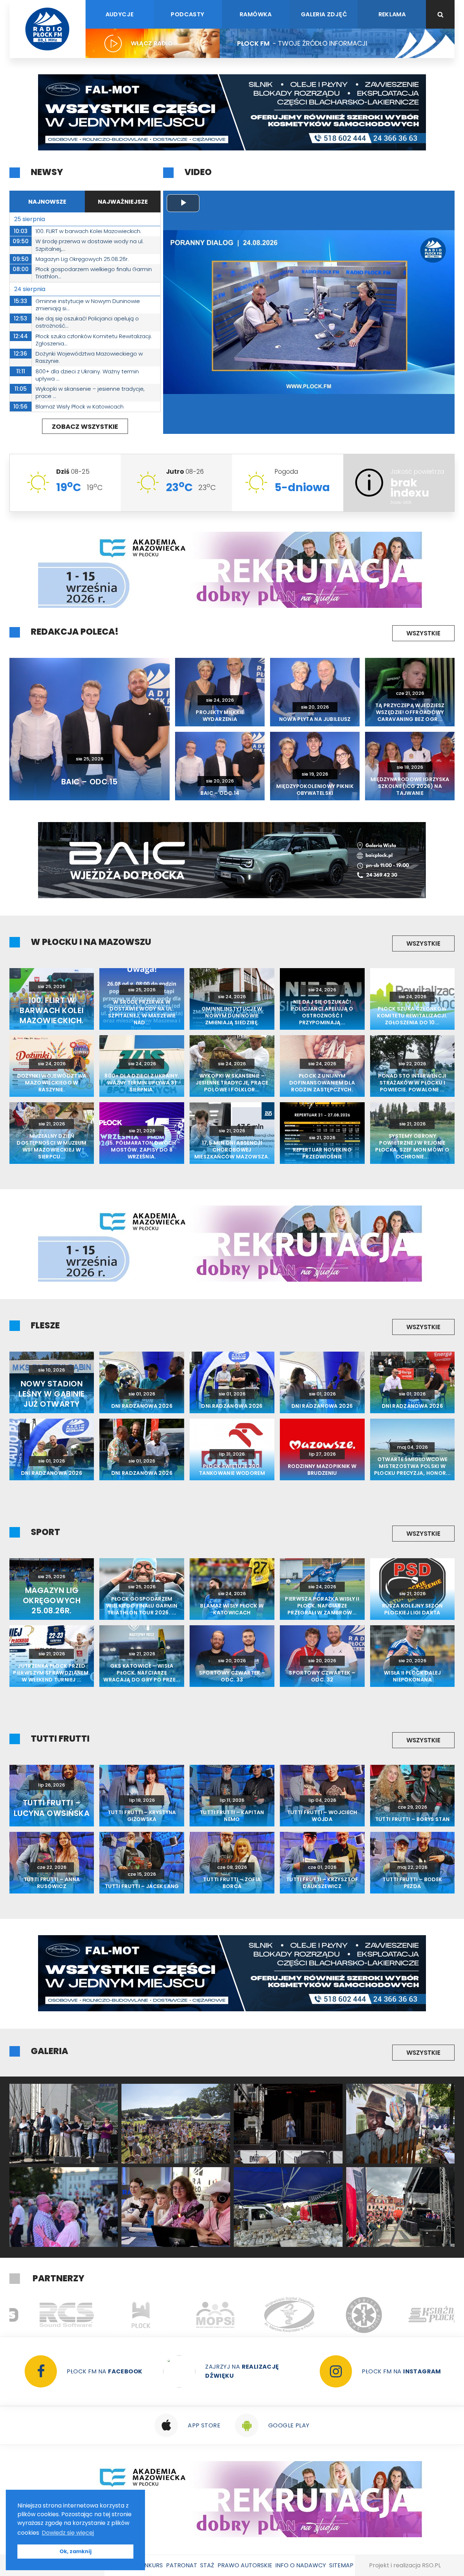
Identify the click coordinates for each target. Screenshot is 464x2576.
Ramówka (256, 14)
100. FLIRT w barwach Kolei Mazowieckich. (88, 231)
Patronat (182, 2565)
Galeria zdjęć (324, 14)
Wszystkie (423, 633)
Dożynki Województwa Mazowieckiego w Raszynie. (89, 357)
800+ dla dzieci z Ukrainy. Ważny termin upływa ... (87, 375)
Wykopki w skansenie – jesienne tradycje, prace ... (90, 392)
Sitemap (341, 2565)
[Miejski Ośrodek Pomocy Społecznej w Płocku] (121, 2315)
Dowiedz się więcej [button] (68, 2533)
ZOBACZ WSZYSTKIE (85, 426)
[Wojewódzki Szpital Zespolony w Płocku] (195, 2315)
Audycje (120, 14)
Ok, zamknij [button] (76, 2551)
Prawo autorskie (245, 2565)
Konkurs (149, 2565)
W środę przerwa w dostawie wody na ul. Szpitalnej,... (90, 245)
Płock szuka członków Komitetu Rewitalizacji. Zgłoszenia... (94, 340)
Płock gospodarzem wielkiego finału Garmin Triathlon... (94, 273)
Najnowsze (47, 202)
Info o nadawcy (301, 2565)
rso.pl (431, 2565)
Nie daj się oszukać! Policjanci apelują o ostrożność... (87, 322)
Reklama (392, 14)
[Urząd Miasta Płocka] (47, 2315)
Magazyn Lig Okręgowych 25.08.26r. (82, 259)
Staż (207, 2565)
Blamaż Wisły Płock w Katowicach (80, 406)
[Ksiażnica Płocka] (344, 2315)
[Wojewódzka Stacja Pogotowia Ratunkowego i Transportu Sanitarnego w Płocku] (270, 2315)
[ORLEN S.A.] (418, 2315)
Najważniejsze (123, 202)
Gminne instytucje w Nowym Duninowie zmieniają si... (88, 305)
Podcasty (187, 14)
